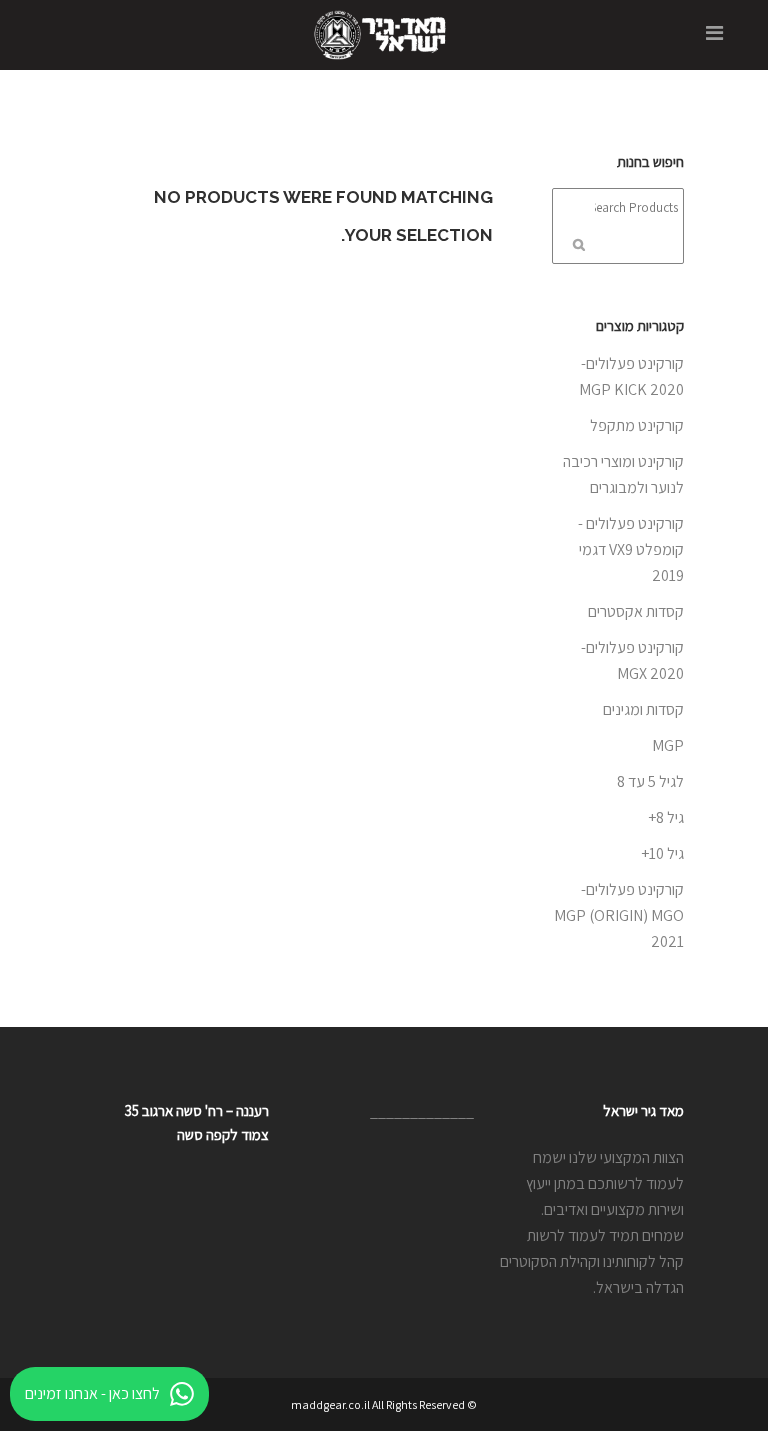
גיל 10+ (662, 853)
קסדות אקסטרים (636, 611)
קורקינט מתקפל (637, 425)
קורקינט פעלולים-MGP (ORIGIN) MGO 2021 (619, 915)
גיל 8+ (666, 817)
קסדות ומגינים (643, 709)
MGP (668, 745)
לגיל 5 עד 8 (650, 781)
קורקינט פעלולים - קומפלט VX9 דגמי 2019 (631, 549)
